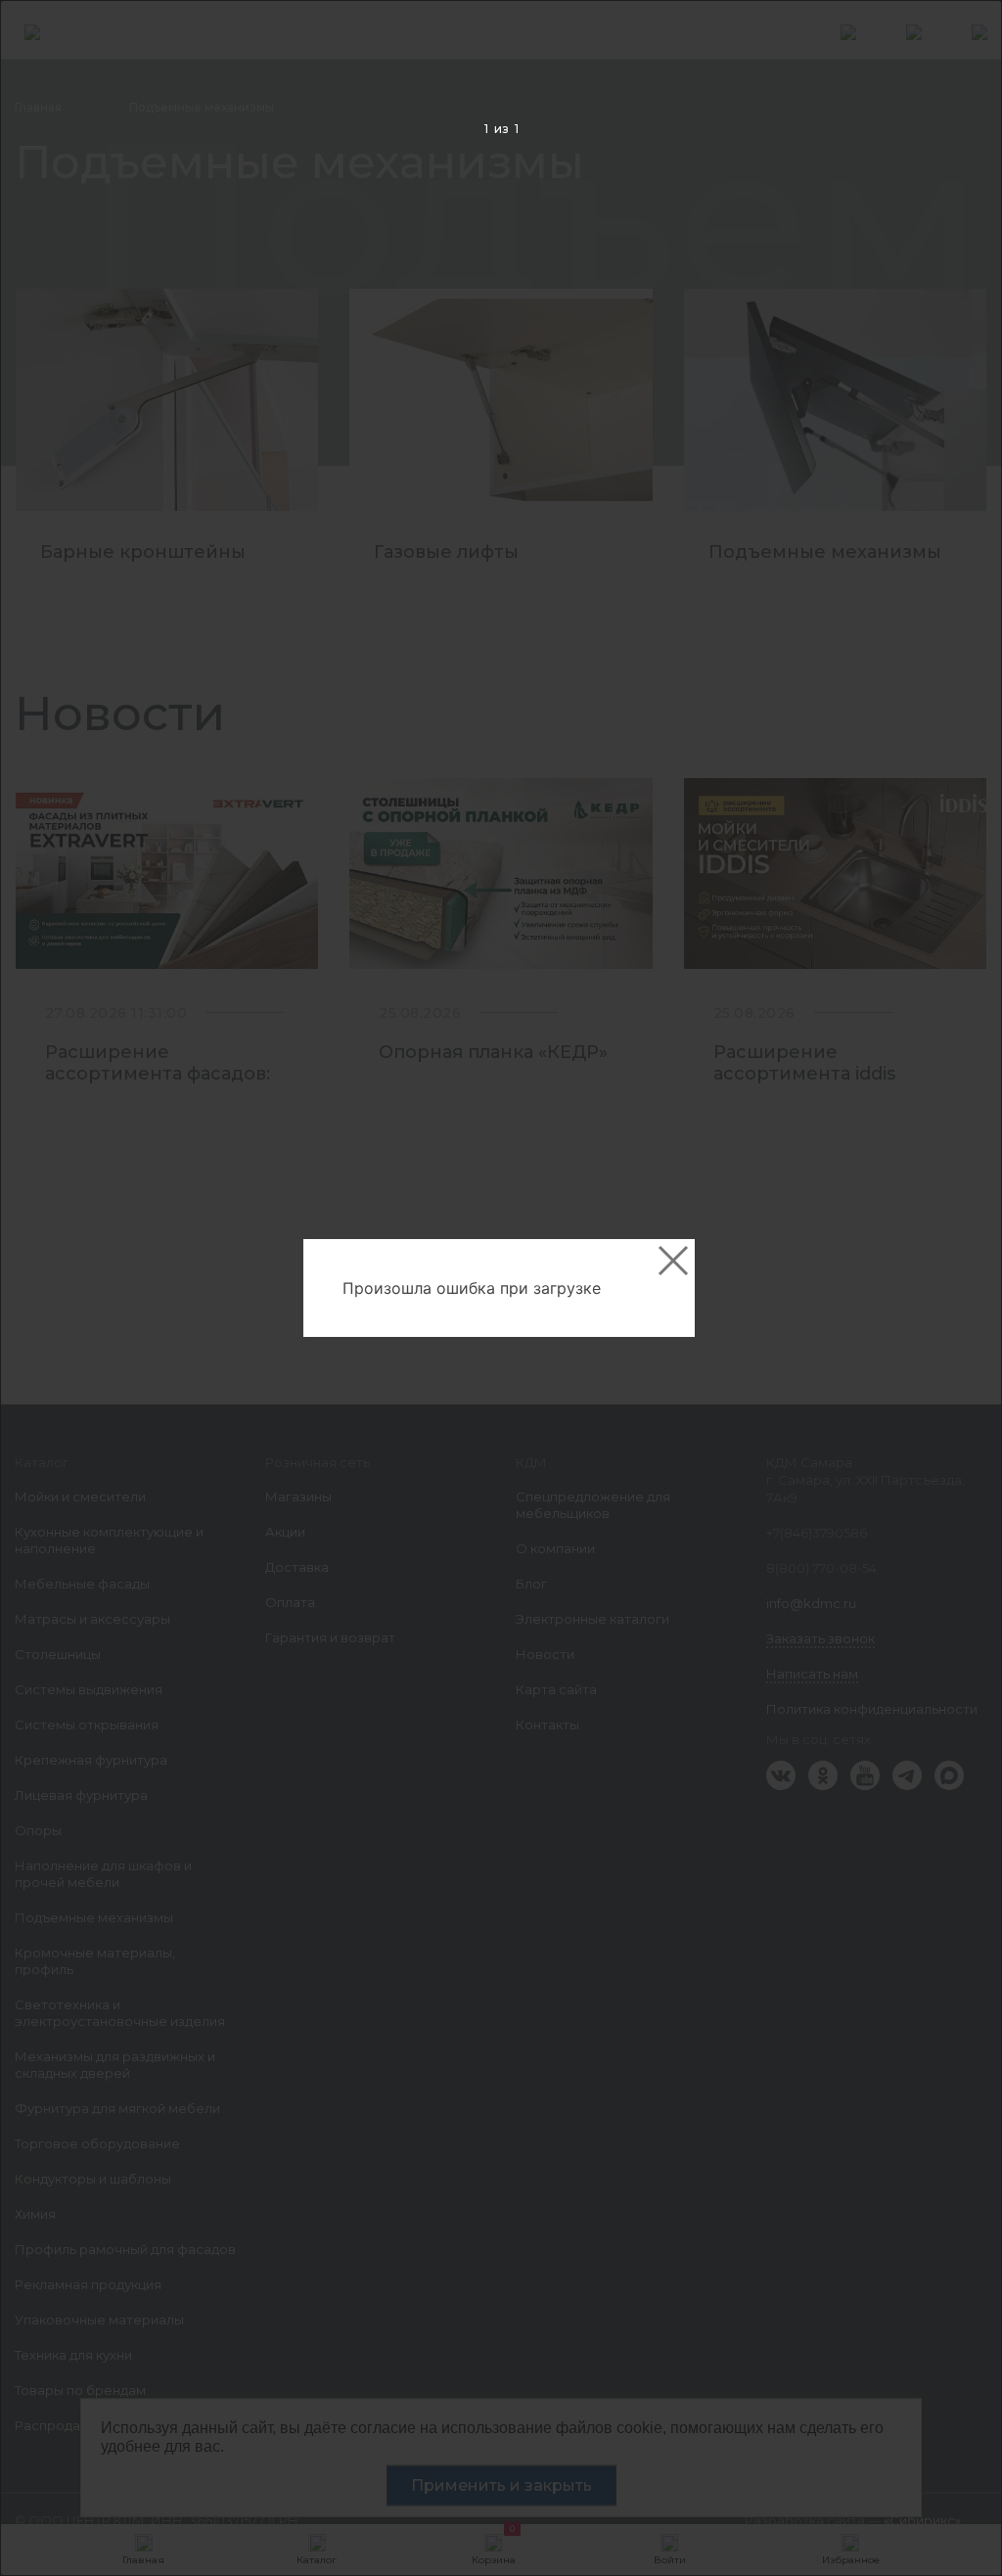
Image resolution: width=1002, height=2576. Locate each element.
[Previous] (46, 1288)
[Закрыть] (673, 1261)
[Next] (956, 1288)
